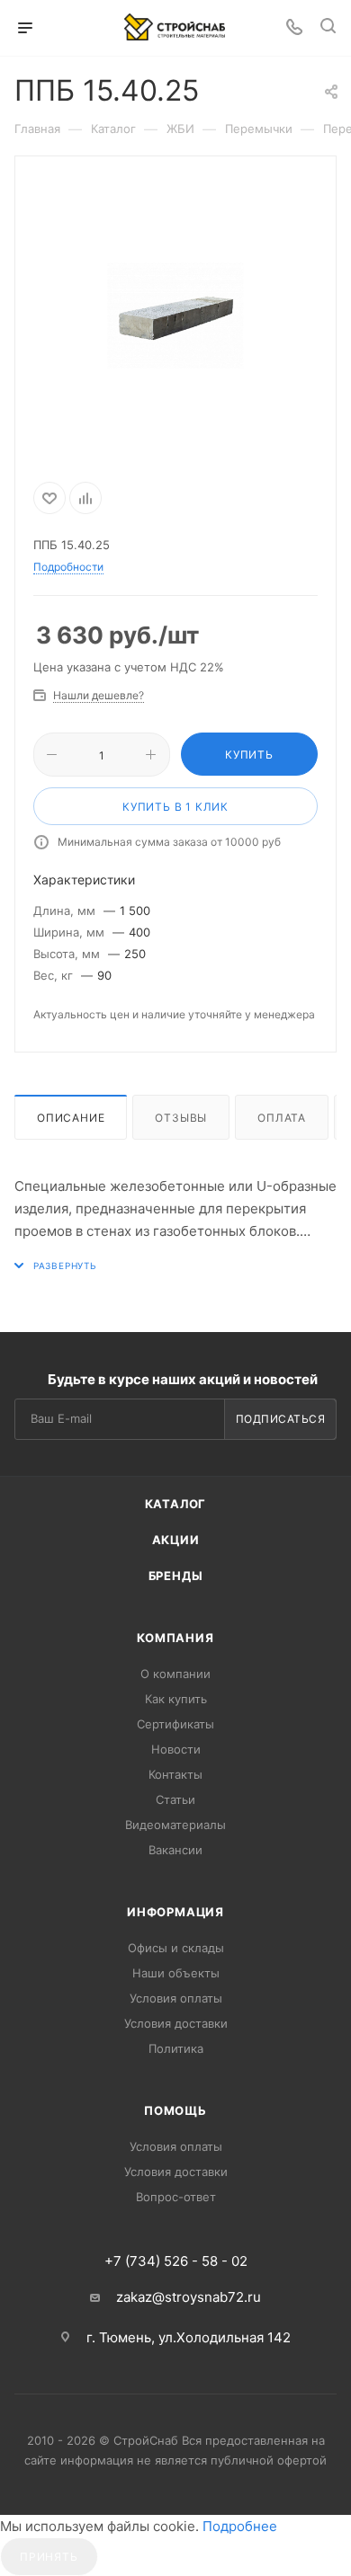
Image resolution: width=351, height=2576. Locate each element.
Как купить (176, 1699)
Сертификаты (175, 1724)
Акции (176, 1540)
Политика (176, 2048)
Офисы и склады (176, 1948)
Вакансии (175, 1850)
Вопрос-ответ (176, 2197)
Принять (49, 2557)
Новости (176, 1749)
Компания (175, 1638)
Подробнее (240, 2526)
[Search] (328, 28)
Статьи (175, 1799)
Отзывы (181, 1118)
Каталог (176, 1504)
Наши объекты (176, 1973)
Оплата (282, 1118)
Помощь (175, 2110)
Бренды (176, 1576)
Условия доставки (176, 2023)
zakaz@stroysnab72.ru (189, 2297)
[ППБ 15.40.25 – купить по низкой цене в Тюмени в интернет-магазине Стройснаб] (175, 315)
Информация (175, 1912)
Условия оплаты (176, 1998)
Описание (71, 1118)
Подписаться (281, 1419)
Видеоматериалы (175, 1825)
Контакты (175, 1774)
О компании (175, 1674)
